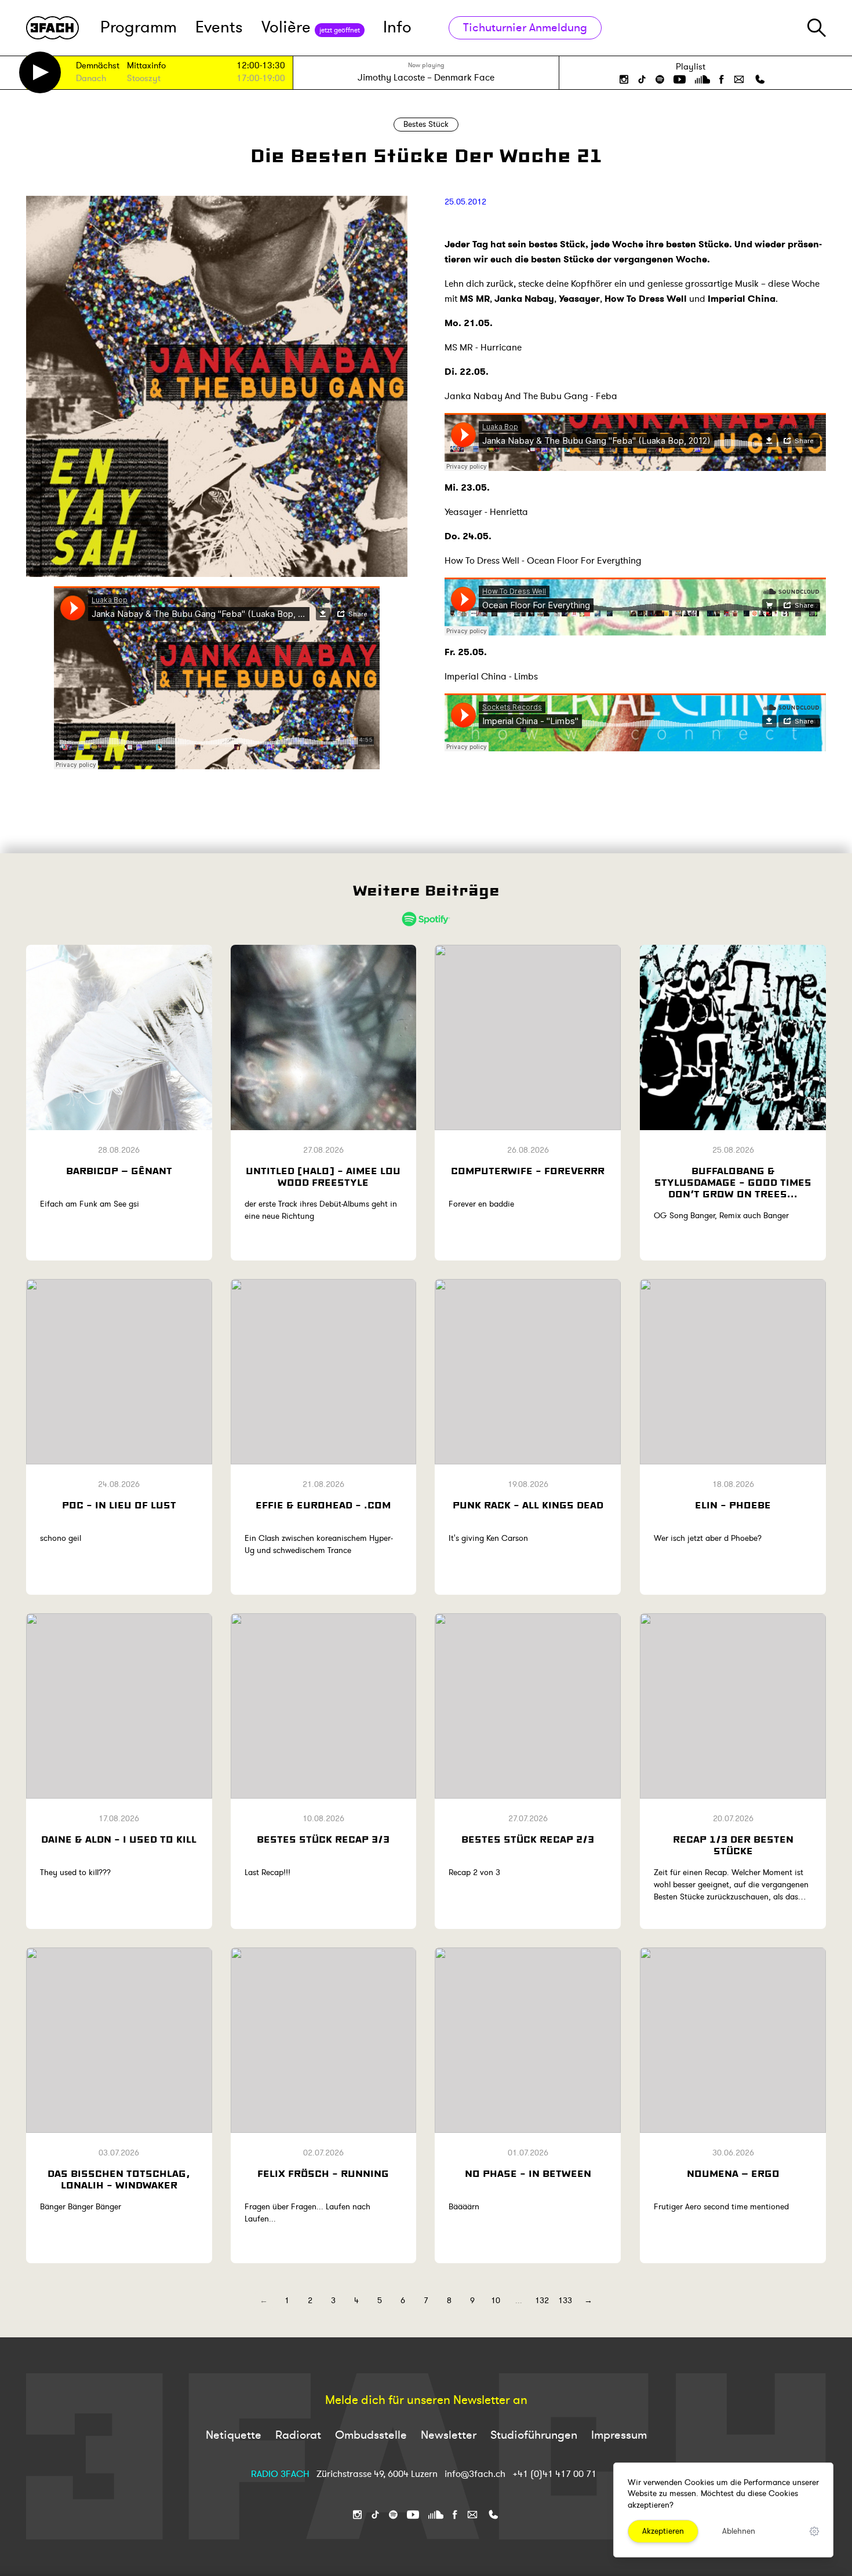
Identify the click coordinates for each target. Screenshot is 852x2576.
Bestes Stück (426, 124)
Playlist (691, 67)
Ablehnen (739, 2531)
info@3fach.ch (476, 2474)
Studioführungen (534, 2435)
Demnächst (98, 66)
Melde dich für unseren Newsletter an (426, 2400)
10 (496, 2301)
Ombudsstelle (371, 2435)
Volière (311, 28)
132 (542, 2301)
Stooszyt (144, 79)
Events (219, 28)
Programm (139, 28)
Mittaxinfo (146, 66)
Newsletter (449, 2435)
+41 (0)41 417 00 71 (554, 2474)
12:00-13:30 (261, 66)
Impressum (619, 2435)
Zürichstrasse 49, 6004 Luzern (377, 2474)
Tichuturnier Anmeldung (525, 28)
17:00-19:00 (261, 78)
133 (565, 2301)
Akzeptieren (663, 2531)
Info (397, 28)
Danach (91, 79)
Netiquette (234, 2435)
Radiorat (298, 2435)
